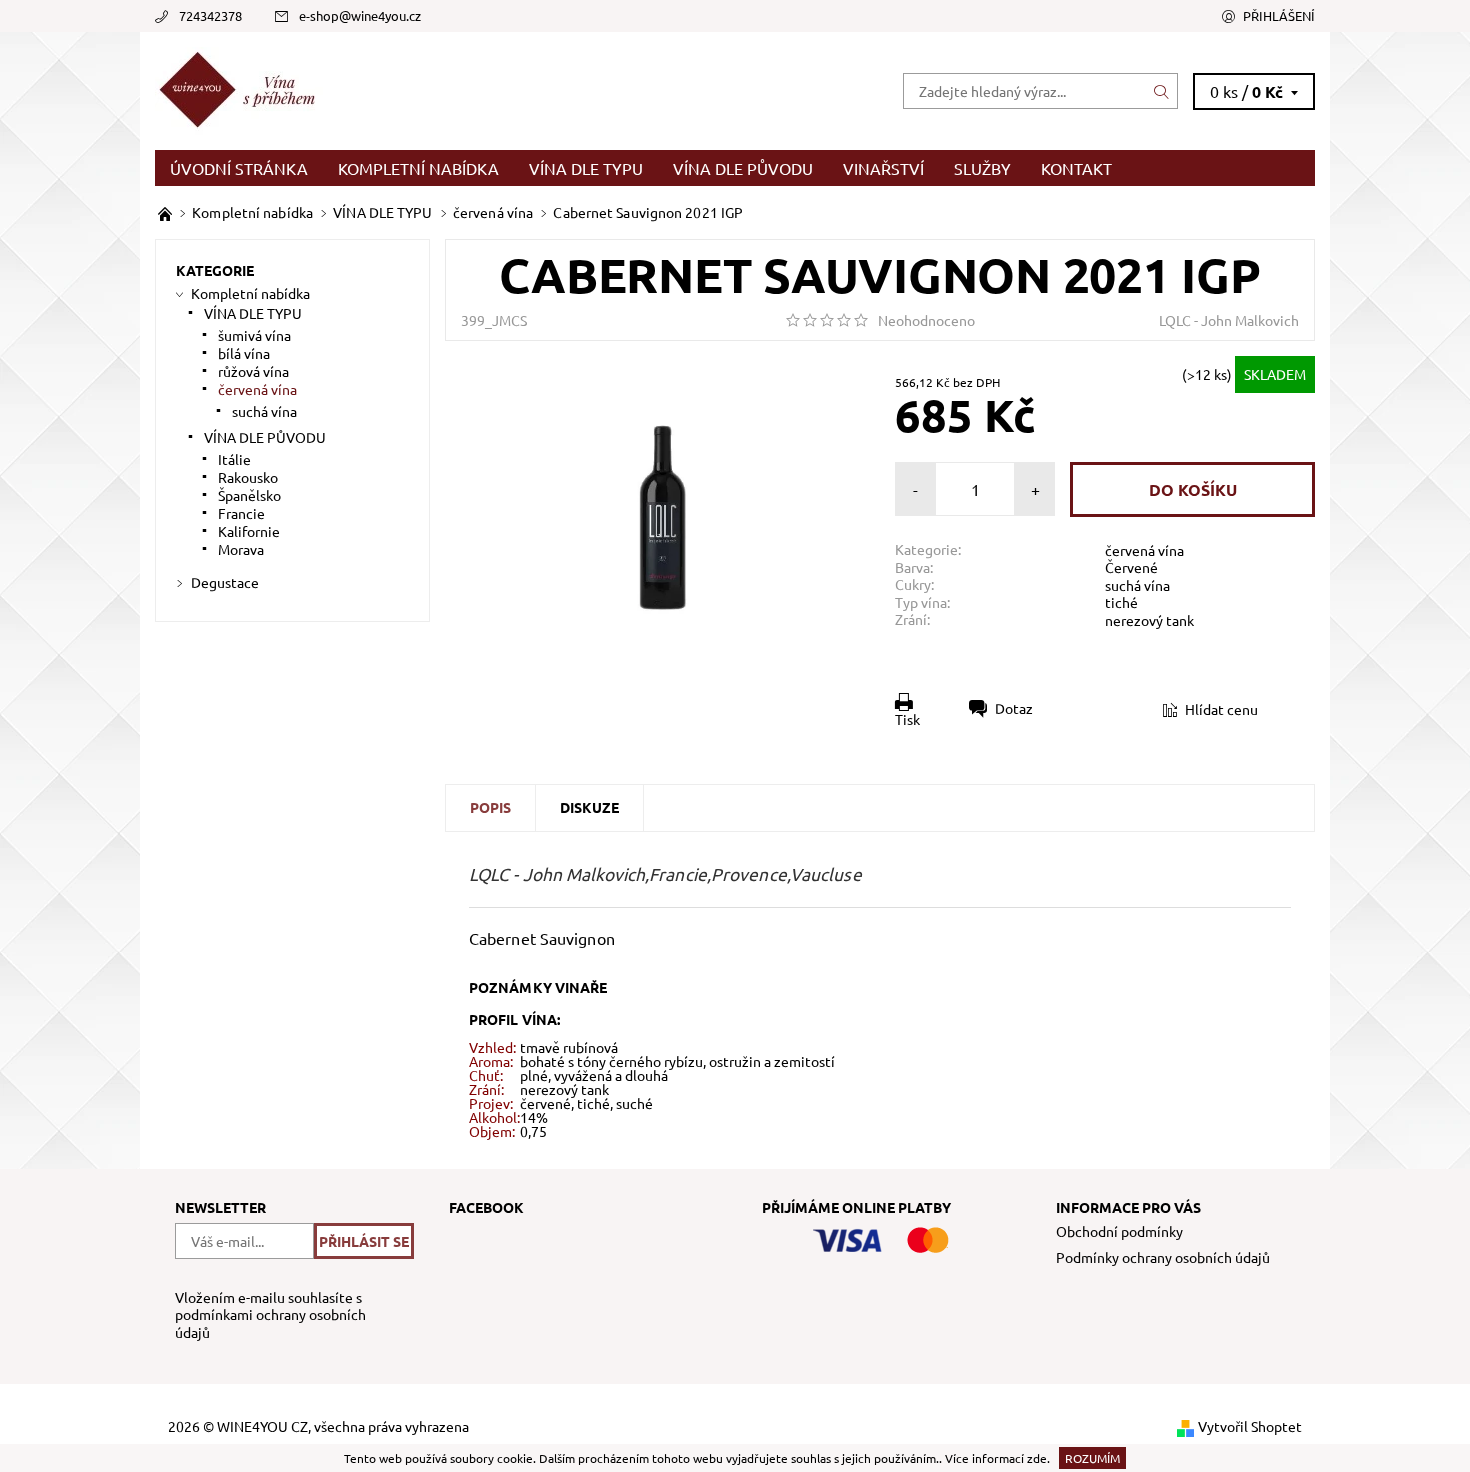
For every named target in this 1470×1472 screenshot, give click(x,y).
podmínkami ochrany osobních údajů (270, 1323)
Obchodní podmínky (1119, 1231)
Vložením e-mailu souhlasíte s (270, 1315)
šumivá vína (254, 335)
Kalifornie (249, 531)
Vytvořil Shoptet (1250, 1426)
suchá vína (264, 411)
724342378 (210, 15)
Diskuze (589, 807)
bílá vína (244, 353)
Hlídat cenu (1221, 709)
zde (1037, 1458)
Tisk (907, 719)
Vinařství (883, 168)
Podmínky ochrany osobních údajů (1163, 1257)
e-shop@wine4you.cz (360, 15)
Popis (490, 807)
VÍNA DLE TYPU (586, 168)
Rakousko (248, 477)
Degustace (225, 582)
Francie (241, 513)
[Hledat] (1162, 91)
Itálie (234, 459)
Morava (241, 549)
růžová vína (253, 371)
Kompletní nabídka (418, 168)
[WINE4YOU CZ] (241, 88)
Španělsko (249, 495)
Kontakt (1076, 168)
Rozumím (1092, 1458)
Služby (982, 168)
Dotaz (1014, 708)
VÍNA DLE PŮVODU (743, 168)
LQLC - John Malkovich (1229, 320)
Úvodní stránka (239, 168)
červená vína (1144, 550)
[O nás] (166, 212)
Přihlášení (1279, 15)
